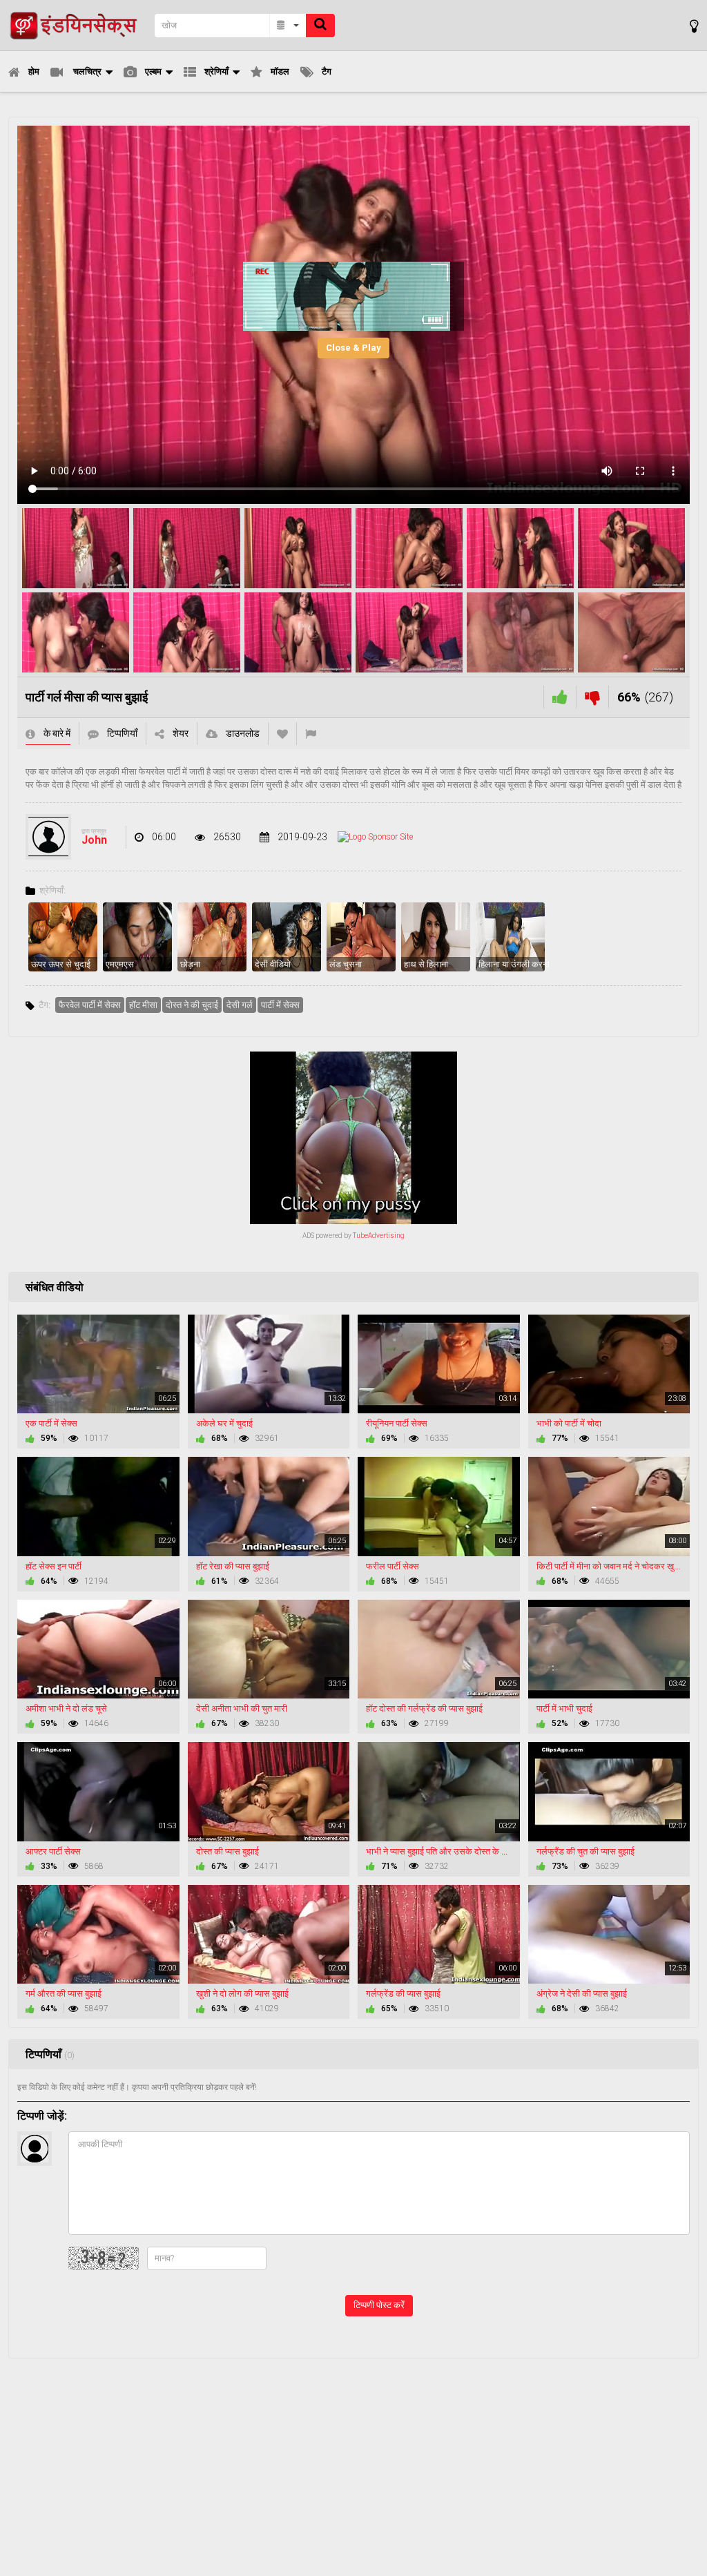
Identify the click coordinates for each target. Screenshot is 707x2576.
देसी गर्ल (240, 1005)
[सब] (288, 26)
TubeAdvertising (379, 1236)
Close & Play (353, 348)
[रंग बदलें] (694, 26)
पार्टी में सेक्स (280, 1005)
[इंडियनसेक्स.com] (77, 25)
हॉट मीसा (143, 1005)
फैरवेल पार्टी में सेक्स (90, 1005)
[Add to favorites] (282, 734)
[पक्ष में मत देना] (560, 697)
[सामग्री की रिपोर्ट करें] (311, 734)
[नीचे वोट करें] (592, 697)
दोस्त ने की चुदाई (192, 1005)
